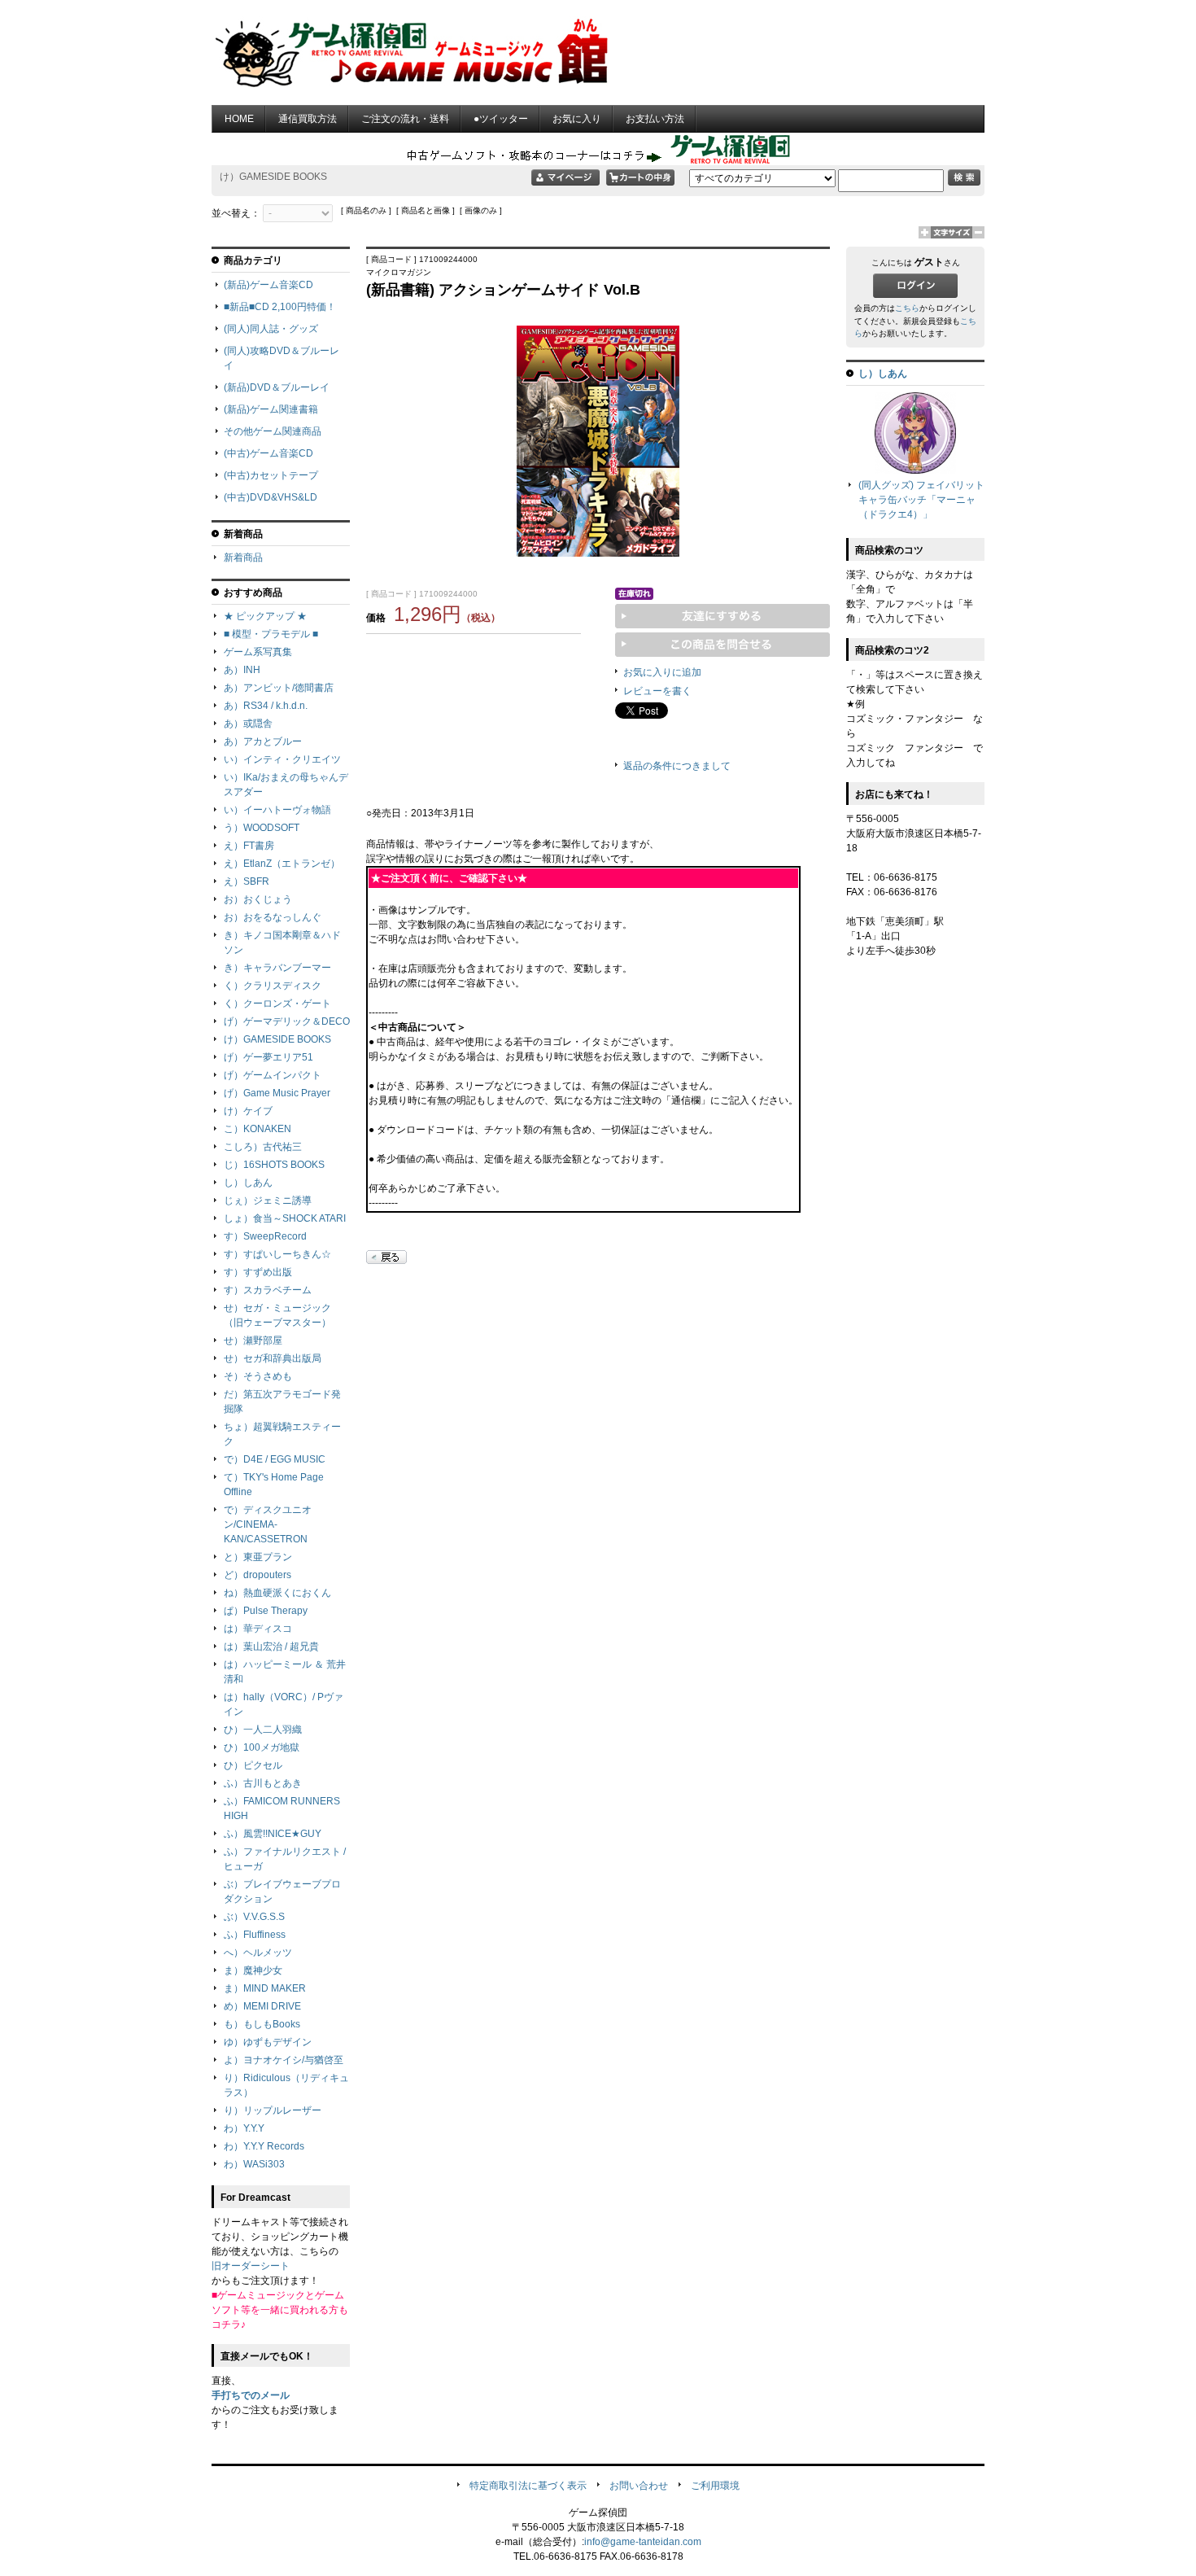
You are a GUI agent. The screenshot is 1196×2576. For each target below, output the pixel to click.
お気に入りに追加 (662, 672)
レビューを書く (657, 691)
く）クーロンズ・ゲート (277, 1004)
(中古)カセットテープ (271, 475)
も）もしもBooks (262, 2024)
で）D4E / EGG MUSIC (275, 1459)
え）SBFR (247, 881)
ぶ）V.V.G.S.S (254, 1917)
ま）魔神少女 (253, 1970)
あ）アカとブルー (263, 741)
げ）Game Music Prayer (277, 1093)
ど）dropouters (258, 1575)
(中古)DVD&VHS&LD (271, 497)
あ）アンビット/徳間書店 (279, 688)
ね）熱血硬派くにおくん (277, 1593)
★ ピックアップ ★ (265, 616)
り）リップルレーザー (273, 2110)
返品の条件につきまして (677, 766)
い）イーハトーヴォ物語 (277, 810)
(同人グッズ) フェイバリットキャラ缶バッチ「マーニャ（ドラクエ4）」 (921, 500)
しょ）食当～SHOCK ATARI (285, 1218)
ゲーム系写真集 (258, 652)
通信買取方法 (308, 119)
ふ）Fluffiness (255, 1935)
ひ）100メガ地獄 (262, 1747)
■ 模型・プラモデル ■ (271, 634)
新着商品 (243, 558)
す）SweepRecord (265, 1236)
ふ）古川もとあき (263, 1783)
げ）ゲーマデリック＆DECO (287, 1021)
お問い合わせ (639, 2486)
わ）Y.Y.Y (244, 2128)
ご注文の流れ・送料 (405, 119)
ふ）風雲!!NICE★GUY (273, 1834)
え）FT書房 (249, 846)
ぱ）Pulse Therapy (266, 1611)
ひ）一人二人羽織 (263, 1730)
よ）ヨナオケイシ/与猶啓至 (284, 2060)
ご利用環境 (715, 2486)
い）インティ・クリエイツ (282, 759)
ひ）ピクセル (253, 1765)
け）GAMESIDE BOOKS (277, 1039)
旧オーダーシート (251, 2266)
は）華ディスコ (258, 1629)
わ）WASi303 (254, 2164)
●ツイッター (501, 119)
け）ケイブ (248, 1111)
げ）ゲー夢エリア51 (268, 1057)
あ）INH (242, 670)
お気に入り (577, 119)
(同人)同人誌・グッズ (271, 329)
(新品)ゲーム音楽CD (268, 285)
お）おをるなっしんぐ (273, 917)
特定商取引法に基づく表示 (528, 2486)
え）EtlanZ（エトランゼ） (282, 864)
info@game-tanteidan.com (643, 2542)
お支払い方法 (655, 119)
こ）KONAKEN (258, 1129)
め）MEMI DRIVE (262, 2006)
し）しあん (248, 1183)
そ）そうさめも (258, 1376)
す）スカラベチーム (268, 1290)
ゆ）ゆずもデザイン (268, 2042)
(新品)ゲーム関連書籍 (271, 409)
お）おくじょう (258, 899)
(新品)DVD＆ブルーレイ (277, 387)
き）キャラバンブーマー (277, 968)
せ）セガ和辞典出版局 (273, 1358)
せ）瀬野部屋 (253, 1340)
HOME (239, 119)
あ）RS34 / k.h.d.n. (266, 706)
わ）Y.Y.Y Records (264, 2146)
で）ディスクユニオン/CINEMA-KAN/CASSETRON (268, 1524)
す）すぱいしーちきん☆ (277, 1254)
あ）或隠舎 (248, 724)
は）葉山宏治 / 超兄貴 (271, 1647)
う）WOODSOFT (262, 828)
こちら (907, 308)
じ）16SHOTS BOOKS (274, 1165)
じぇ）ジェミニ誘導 (268, 1201)
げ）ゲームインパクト (273, 1075)
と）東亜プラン (258, 1557)
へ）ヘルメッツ (258, 1953)
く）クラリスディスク (273, 986)
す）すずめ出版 (258, 1272)
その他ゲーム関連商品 (273, 431)
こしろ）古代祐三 (263, 1147)
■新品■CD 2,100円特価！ (280, 307)
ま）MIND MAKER (265, 1988)
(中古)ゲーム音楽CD (268, 453)
